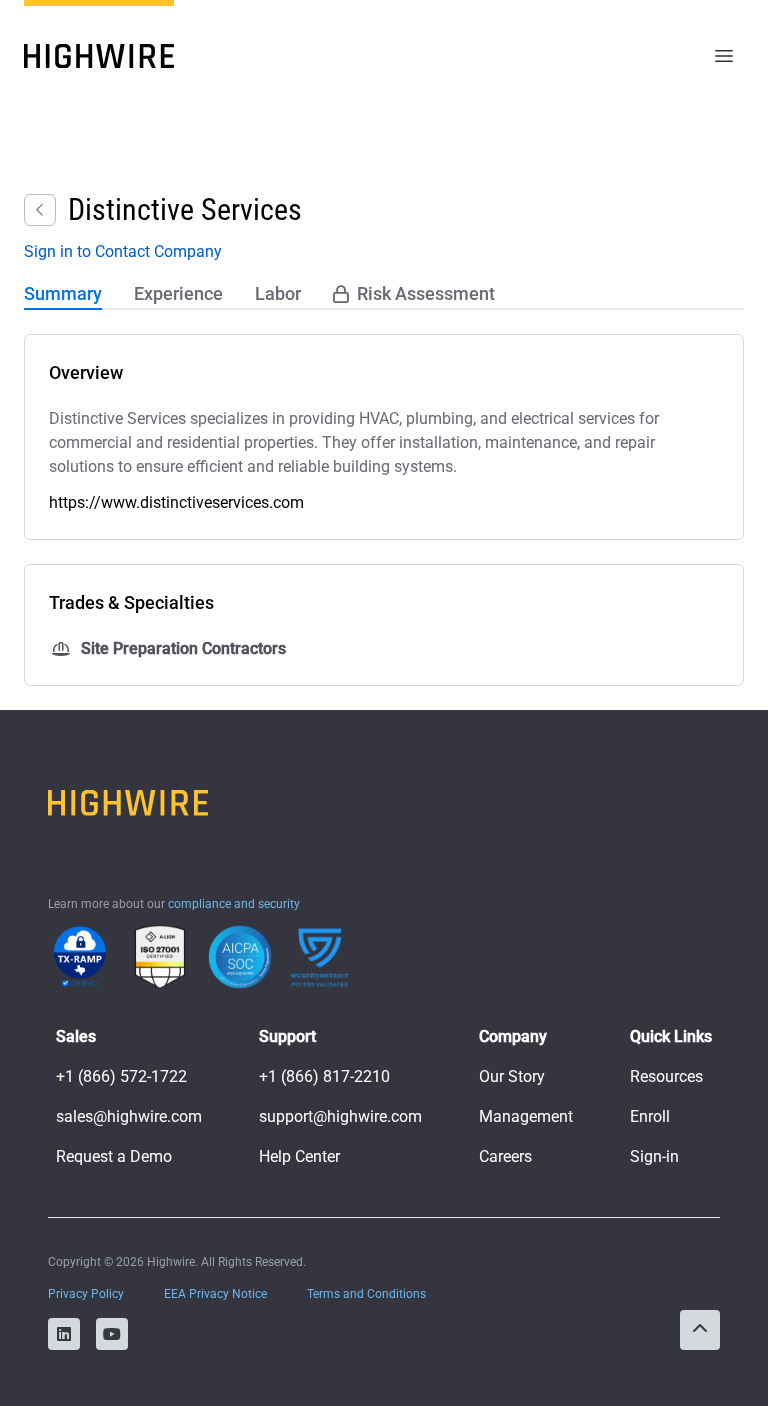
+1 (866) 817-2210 (324, 1076)
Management (526, 1116)
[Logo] (99, 56)
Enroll (650, 1116)
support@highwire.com (340, 1116)
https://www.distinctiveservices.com (176, 502)
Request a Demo (114, 1156)
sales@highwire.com (129, 1116)
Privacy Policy (86, 1294)
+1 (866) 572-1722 (121, 1076)
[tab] (63, 295)
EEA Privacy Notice (215, 1294)
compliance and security (234, 904)
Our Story (512, 1076)
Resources (666, 1076)
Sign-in (654, 1156)
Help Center (299, 1156)
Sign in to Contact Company (123, 251)
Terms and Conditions (366, 1294)
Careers (505, 1156)
